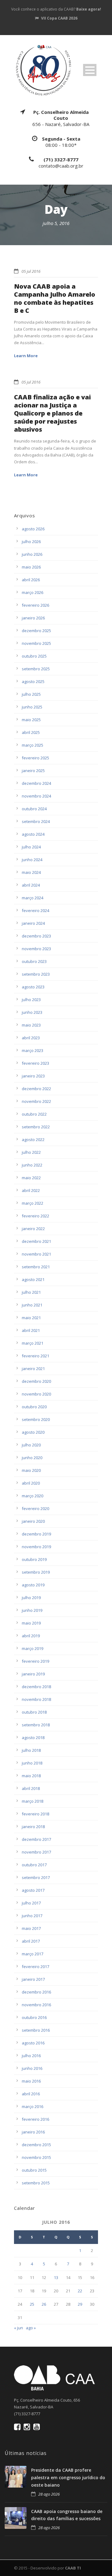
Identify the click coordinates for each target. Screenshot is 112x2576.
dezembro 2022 (36, 1089)
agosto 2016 (33, 2043)
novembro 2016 (36, 2005)
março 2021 (33, 1343)
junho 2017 (32, 1916)
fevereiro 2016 (35, 2119)
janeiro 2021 (33, 1369)
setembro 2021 (36, 1267)
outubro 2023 (34, 961)
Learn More (26, 356)
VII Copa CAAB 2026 (59, 18)
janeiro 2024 (33, 923)
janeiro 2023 (33, 1076)
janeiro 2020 (33, 1521)
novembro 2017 (36, 1852)
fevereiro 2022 (35, 1216)
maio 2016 (31, 2081)
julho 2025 (31, 694)
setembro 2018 (36, 1725)
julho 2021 (31, 1292)
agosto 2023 (33, 987)
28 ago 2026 (49, 2494)
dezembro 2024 (36, 783)
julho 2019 (31, 1598)
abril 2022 (31, 1190)
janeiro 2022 (33, 1229)
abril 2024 (31, 885)
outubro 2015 (34, 2170)
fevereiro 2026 (35, 605)
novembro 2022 (36, 1101)
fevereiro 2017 (35, 1967)
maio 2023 (31, 1025)
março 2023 (33, 1050)
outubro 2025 (34, 656)
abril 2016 (31, 2094)
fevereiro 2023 (35, 1063)
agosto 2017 (33, 1890)
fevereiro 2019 (35, 1661)
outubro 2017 (34, 1865)
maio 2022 (31, 1178)
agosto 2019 (33, 1585)
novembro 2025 (36, 643)
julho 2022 (31, 1152)
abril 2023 (31, 1038)
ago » (31, 2328)
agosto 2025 (33, 681)
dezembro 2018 (36, 1687)
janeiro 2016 (33, 2132)
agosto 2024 (33, 834)
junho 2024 (32, 860)
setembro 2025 (36, 669)
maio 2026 (31, 567)
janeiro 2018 (33, 1827)
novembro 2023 (36, 949)
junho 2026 (32, 554)
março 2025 (33, 745)
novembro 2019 (36, 1547)
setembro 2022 (36, 1127)
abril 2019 (31, 1636)
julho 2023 (31, 1000)
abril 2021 (31, 1330)
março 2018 (33, 1801)
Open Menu (90, 70)
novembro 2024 (36, 796)
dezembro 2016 (36, 1992)
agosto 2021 (33, 1279)
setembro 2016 (36, 2030)
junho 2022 (32, 1165)
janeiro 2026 (33, 618)
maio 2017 (31, 1928)
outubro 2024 (34, 809)
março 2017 (33, 1954)
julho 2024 (31, 847)
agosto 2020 (33, 1432)
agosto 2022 (33, 1140)
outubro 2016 (34, 2017)
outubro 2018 (34, 1712)
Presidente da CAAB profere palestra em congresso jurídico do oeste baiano (68, 2477)
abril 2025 (31, 732)
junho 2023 (32, 1012)
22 (80, 2291)
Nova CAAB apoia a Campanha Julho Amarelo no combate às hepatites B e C (55, 298)
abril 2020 (31, 1483)
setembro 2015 (36, 2183)
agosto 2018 (33, 1738)
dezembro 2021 (36, 1241)
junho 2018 (32, 1763)
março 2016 (33, 2106)
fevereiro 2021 (35, 1356)
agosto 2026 (33, 529)
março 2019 (33, 1648)
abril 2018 (31, 1788)
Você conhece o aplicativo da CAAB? (56, 9)
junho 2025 (32, 707)
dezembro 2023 (36, 936)
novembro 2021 (36, 1254)
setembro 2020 (36, 1419)
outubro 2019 (34, 1559)
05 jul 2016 (31, 271)
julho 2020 (31, 1445)
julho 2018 (31, 1750)
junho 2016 (32, 2068)
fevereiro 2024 (35, 910)
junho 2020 (32, 1458)
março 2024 (33, 898)
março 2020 (33, 1496)
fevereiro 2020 (35, 1508)
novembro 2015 (36, 2157)
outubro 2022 (34, 1114)
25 (32, 2304)
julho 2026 (31, 542)
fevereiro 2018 (35, 1814)
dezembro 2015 (36, 2145)
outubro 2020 (34, 1407)
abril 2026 (31, 580)
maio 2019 (31, 1623)
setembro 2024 (36, 821)
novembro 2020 (36, 1394)
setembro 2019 (36, 1572)
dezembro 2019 (36, 1534)
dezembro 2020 (36, 1381)
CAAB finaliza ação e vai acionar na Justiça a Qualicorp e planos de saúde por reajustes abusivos (52, 413)
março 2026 (33, 592)
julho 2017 (31, 1903)
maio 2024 (31, 872)
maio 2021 (31, 1318)
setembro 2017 (36, 1877)
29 (80, 2304)
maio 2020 (31, 1470)
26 (44, 2304)
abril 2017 (31, 1941)
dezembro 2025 (36, 631)
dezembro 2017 (36, 1839)
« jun (19, 2328)
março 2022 (33, 1203)
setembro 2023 (36, 974)
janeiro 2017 (33, 1979)
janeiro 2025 (33, 771)
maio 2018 (31, 1776)
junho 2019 (32, 1610)
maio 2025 (31, 720)
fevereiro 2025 (35, 758)
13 (56, 2277)
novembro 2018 (36, 1699)
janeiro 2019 (33, 1674)
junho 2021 (32, 1305)
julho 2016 (31, 2056)
